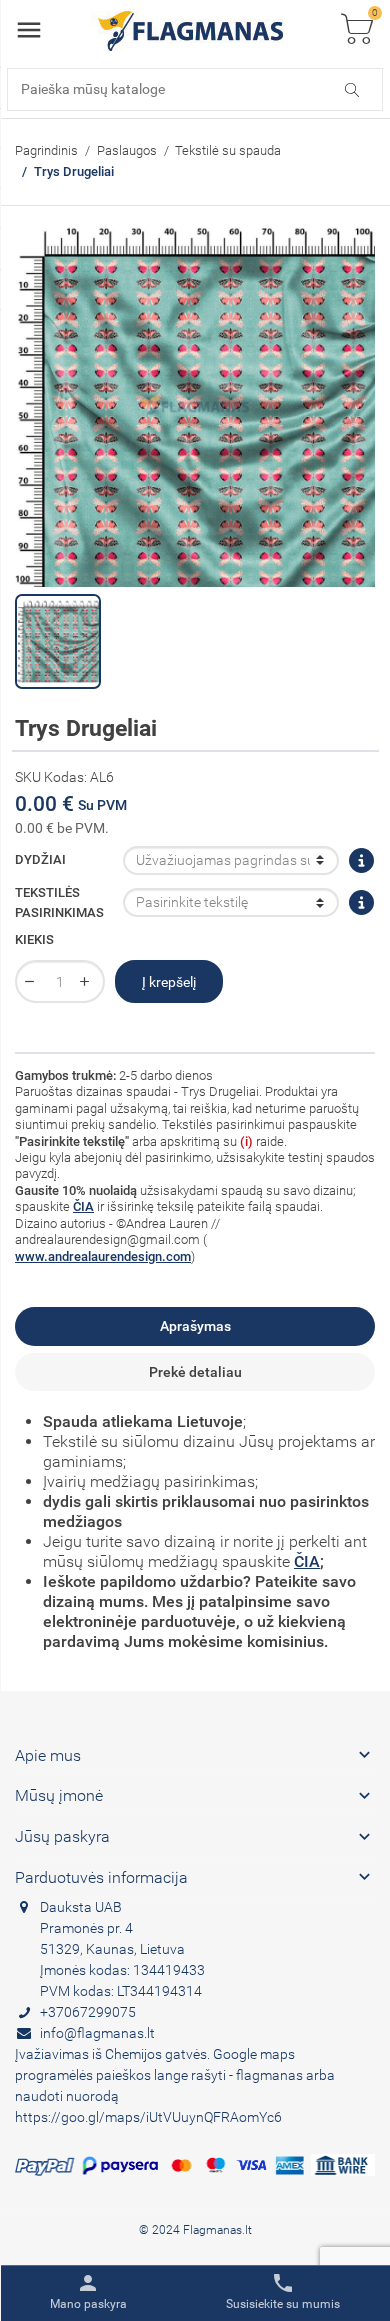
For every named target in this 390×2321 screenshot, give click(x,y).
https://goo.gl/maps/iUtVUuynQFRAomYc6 (148, 2117)
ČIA (83, 1206)
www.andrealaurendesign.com (103, 1256)
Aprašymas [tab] (195, 1326)
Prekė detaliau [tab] (195, 1372)
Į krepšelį (169, 982)
